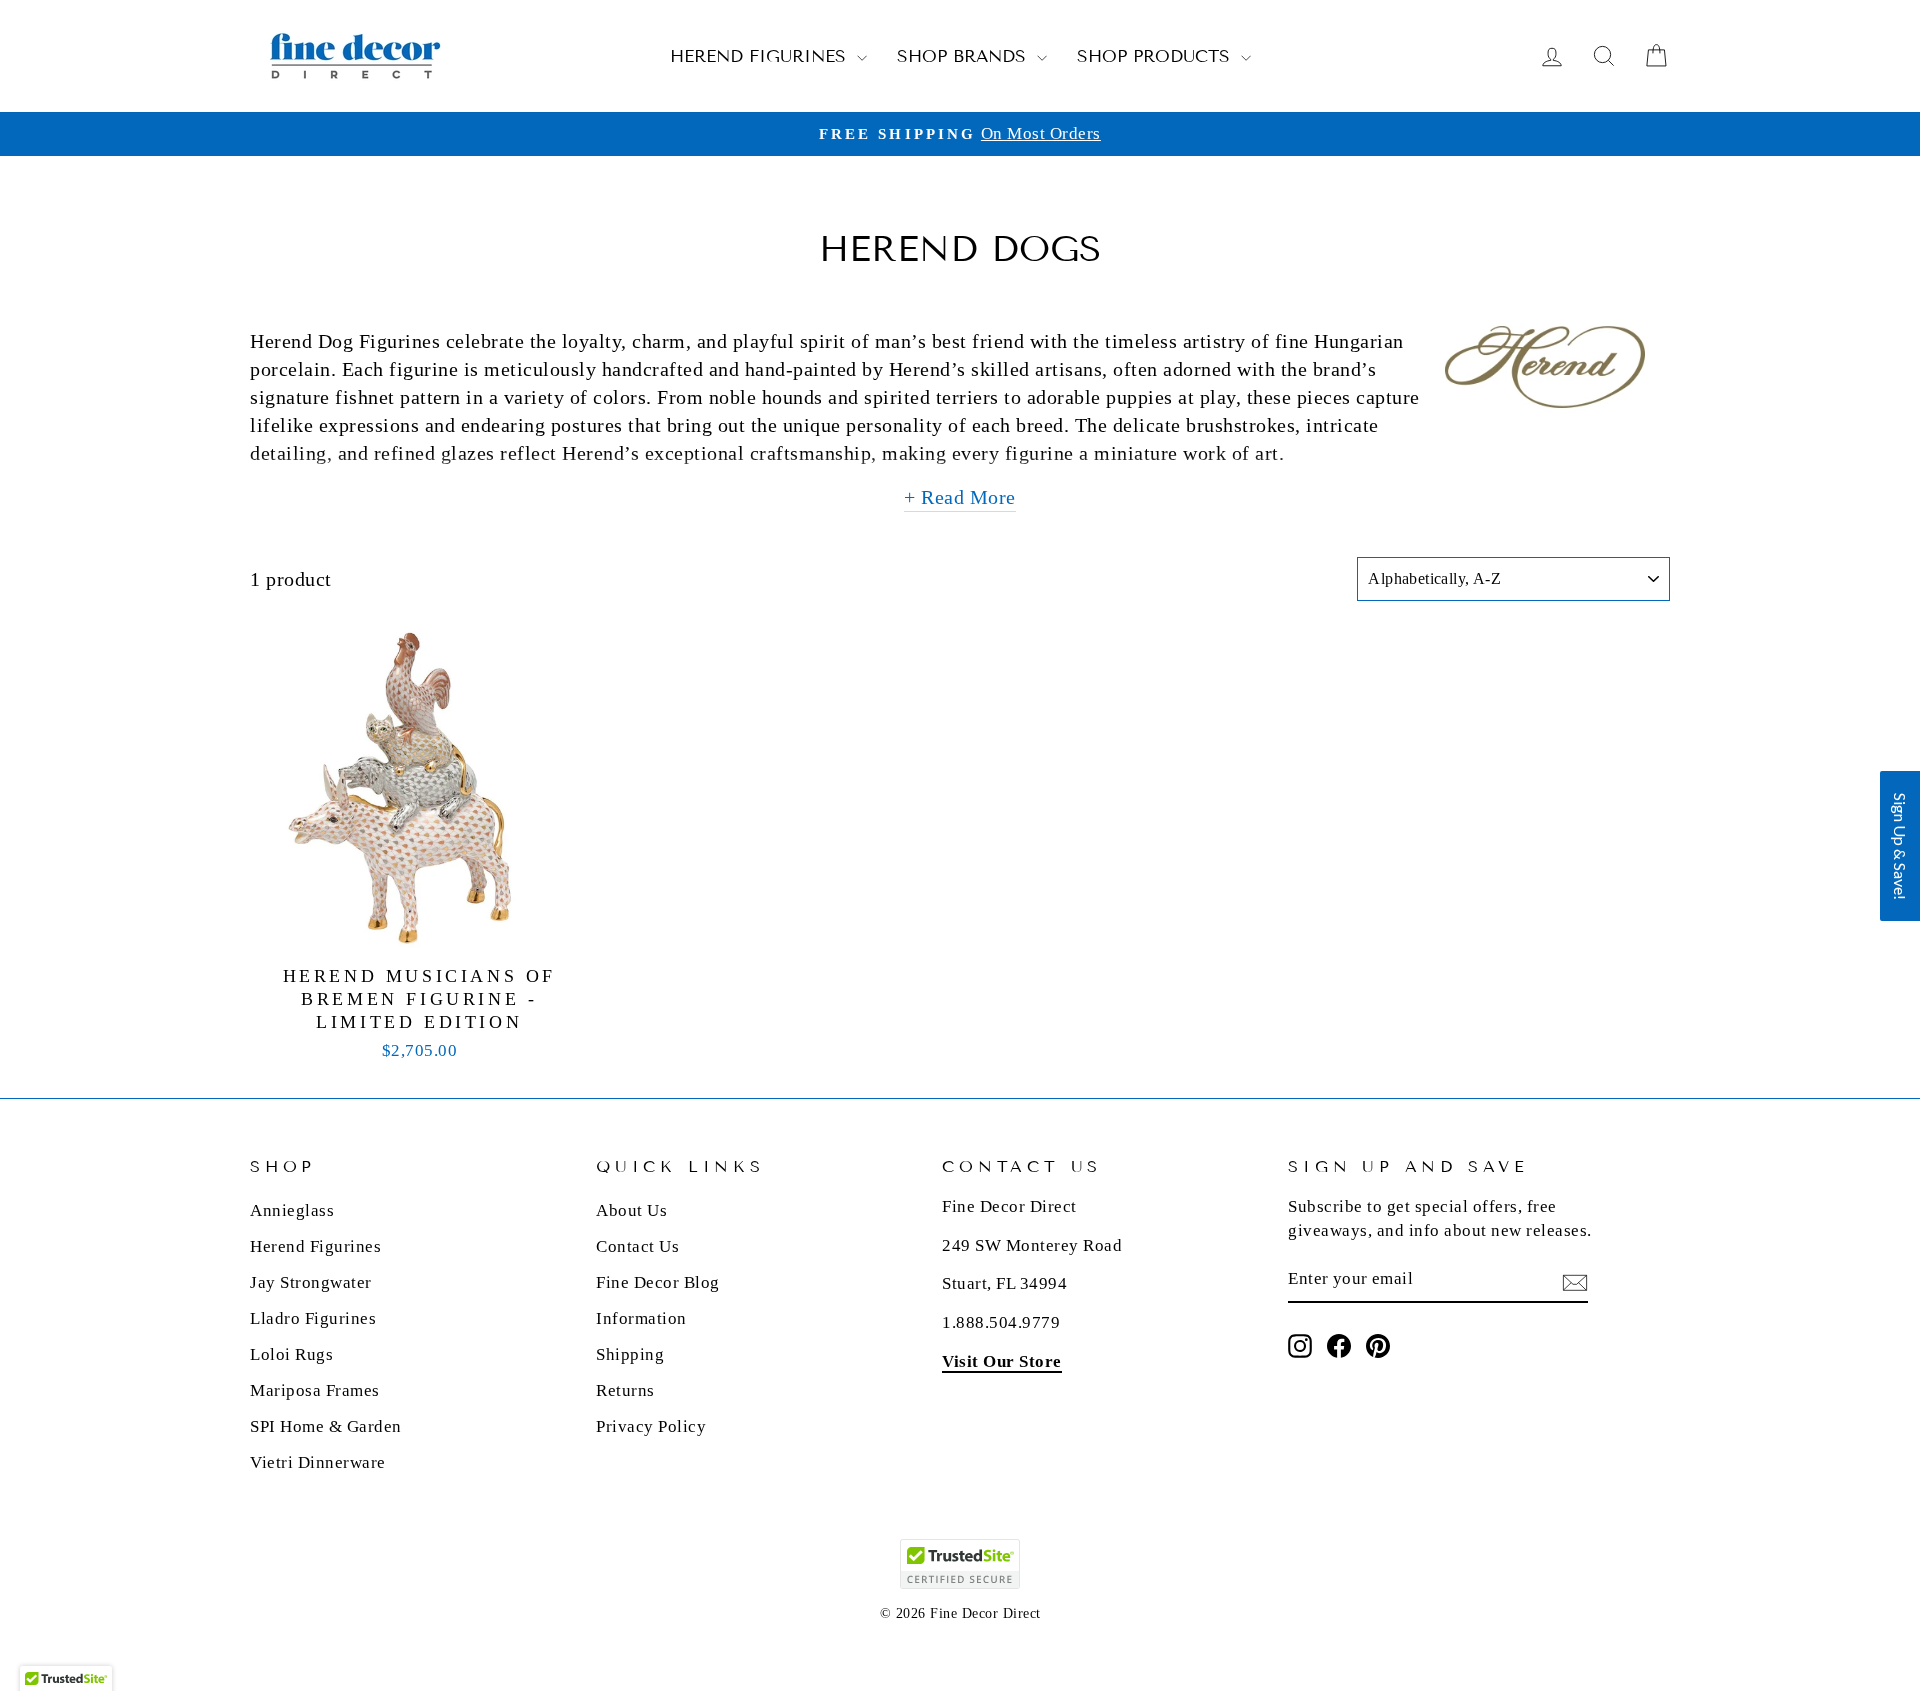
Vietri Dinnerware (318, 1462)
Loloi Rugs (291, 1354)
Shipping (630, 1354)
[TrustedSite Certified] (960, 1564)
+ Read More (960, 497)
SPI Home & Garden (326, 1426)
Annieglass (292, 1210)
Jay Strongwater (311, 1282)
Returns (625, 1390)
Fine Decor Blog (658, 1282)
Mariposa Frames (315, 1390)
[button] (1900, 846)
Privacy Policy (651, 1426)
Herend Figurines (761, 56)
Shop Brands (964, 56)
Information (641, 1318)
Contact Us (637, 1246)
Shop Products (1156, 56)
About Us (631, 1210)
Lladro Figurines (313, 1318)
